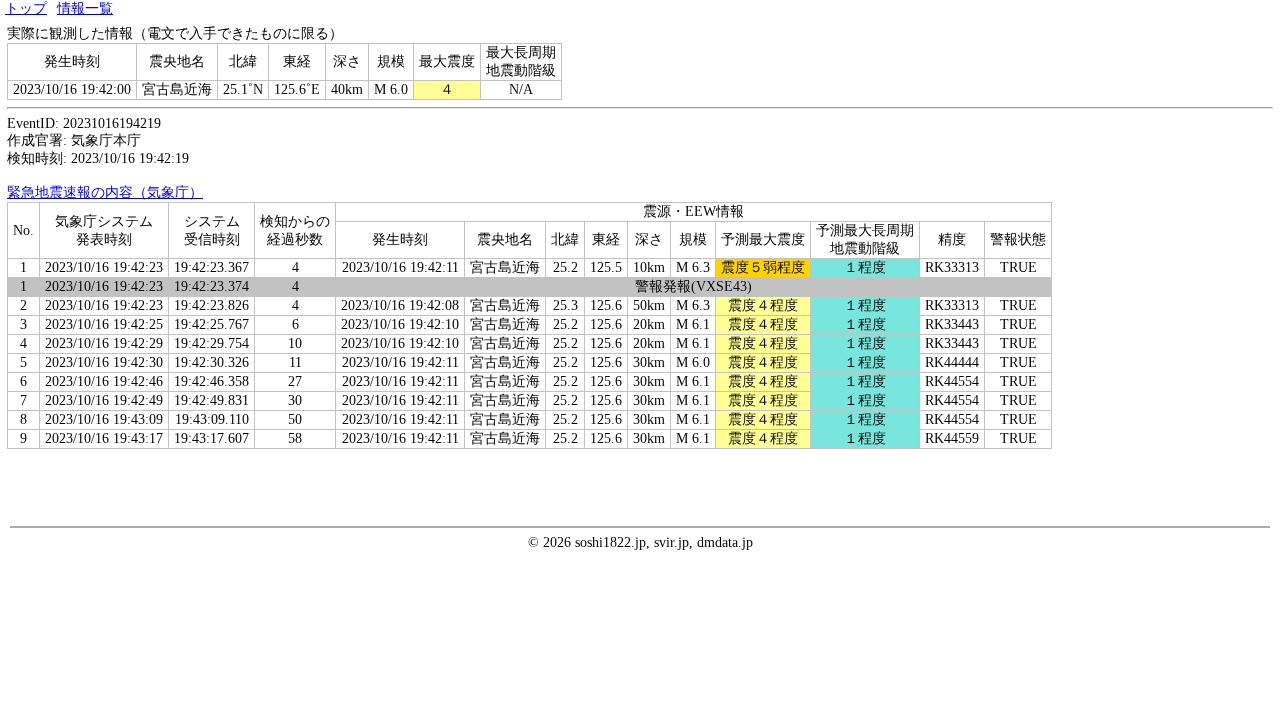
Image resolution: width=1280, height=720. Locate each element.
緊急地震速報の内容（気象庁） (105, 192)
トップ (26, 8)
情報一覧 (85, 8)
